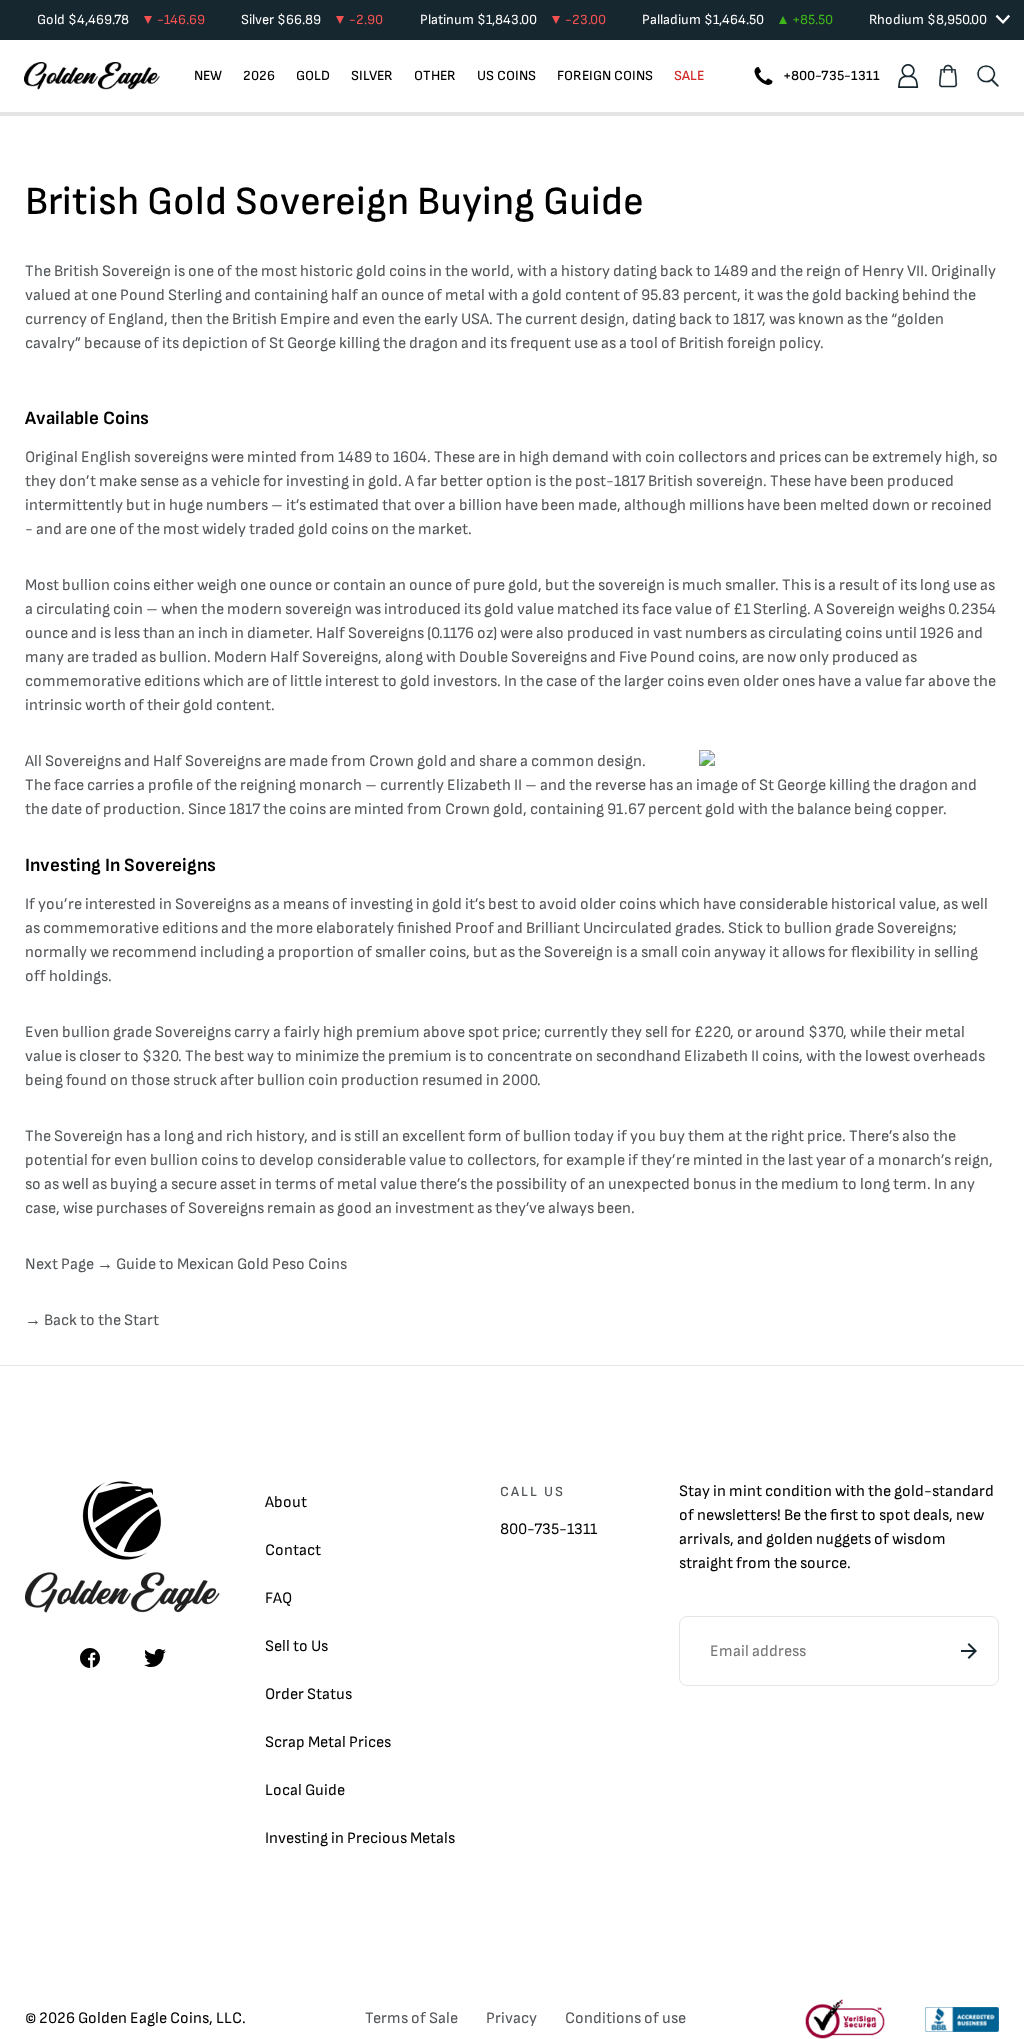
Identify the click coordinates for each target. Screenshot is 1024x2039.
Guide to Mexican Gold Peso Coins (231, 1264)
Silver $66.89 (312, 19)
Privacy (511, 2018)
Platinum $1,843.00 (513, 19)
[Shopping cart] (948, 76)
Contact (293, 1550)
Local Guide (305, 1790)
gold (909, 1491)
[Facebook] (90, 1658)
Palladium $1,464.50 (737, 19)
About (286, 1502)
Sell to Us (296, 1646)
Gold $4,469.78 (121, 19)
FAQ (278, 1598)
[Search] (988, 76)
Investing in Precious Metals (360, 1838)
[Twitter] (155, 1658)
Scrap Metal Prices (328, 1742)
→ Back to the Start (92, 1320)
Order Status (308, 1694)
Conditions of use (625, 2018)
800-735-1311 (548, 1529)
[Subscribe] (969, 1651)
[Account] (908, 76)
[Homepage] (92, 76)
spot (894, 1515)
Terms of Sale (411, 2018)
